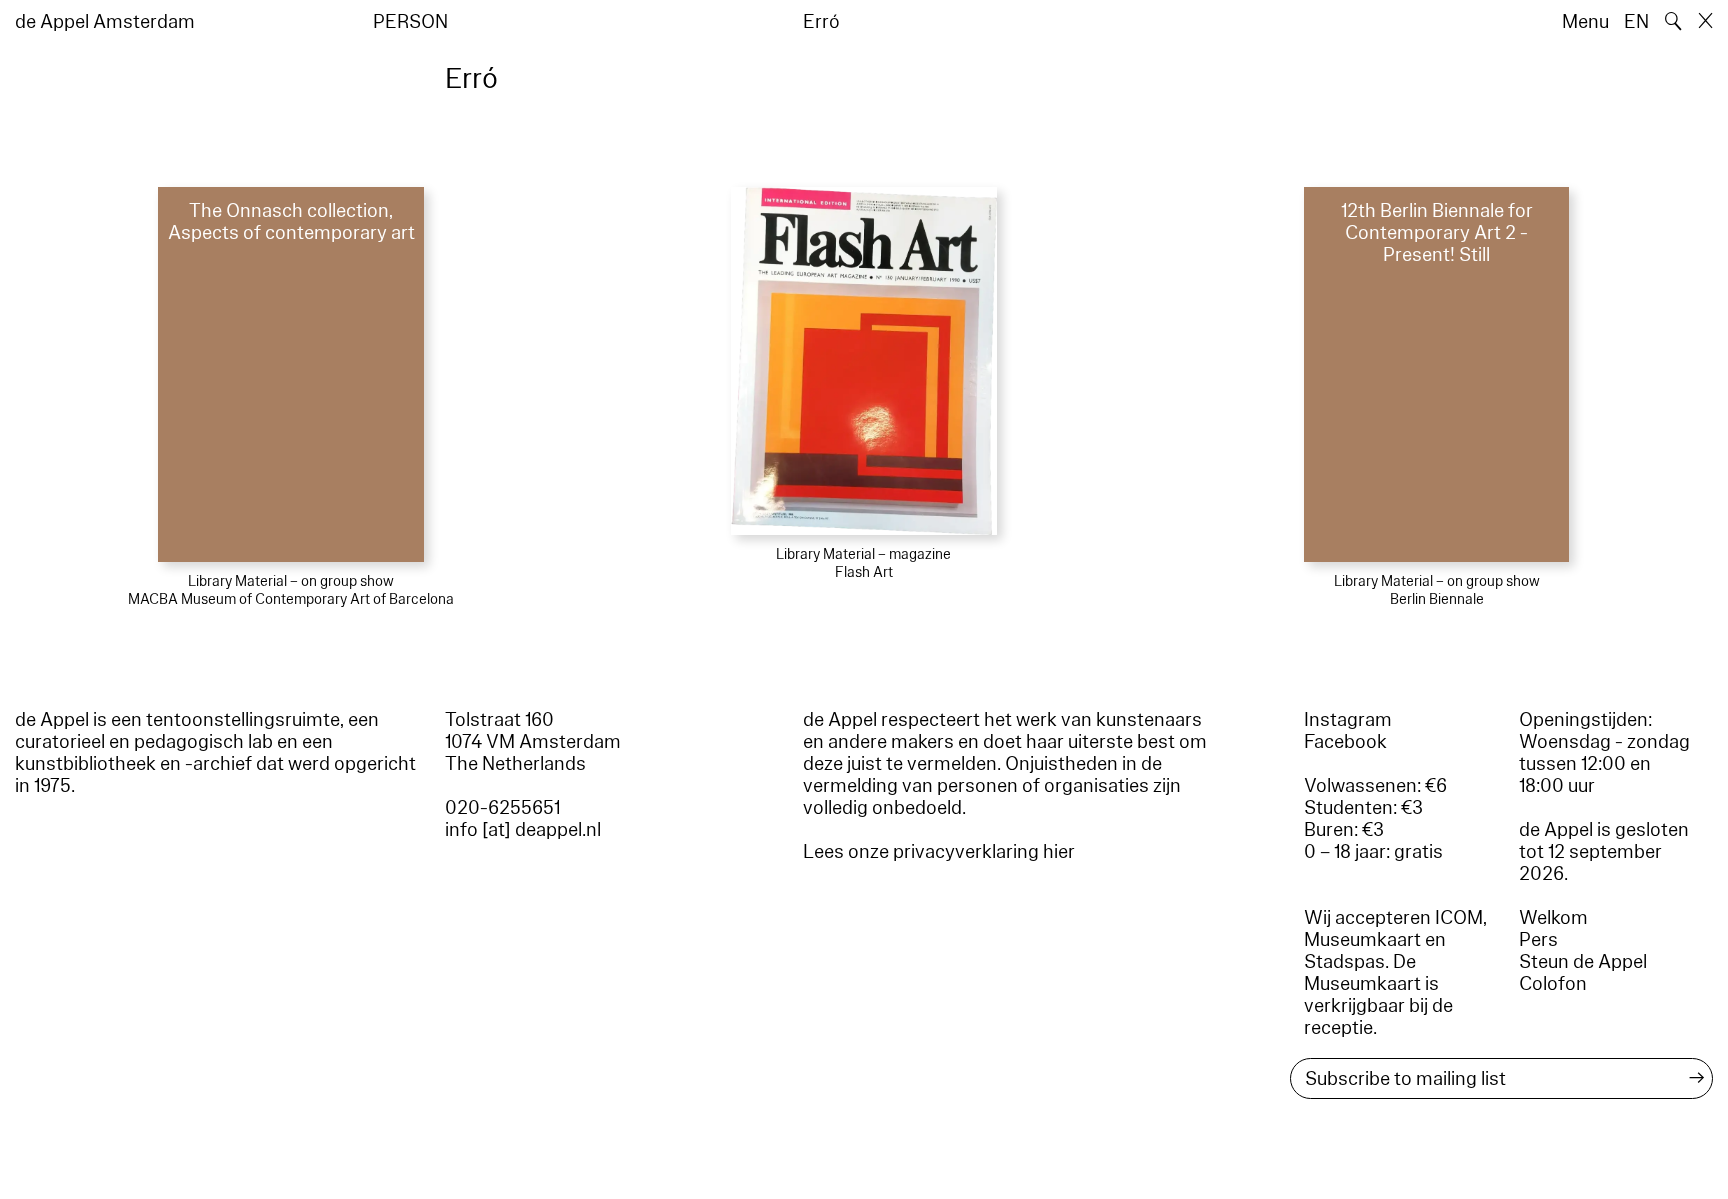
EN (1636, 22)
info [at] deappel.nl (523, 830)
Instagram (1348, 720)
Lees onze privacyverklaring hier (939, 852)
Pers (1538, 940)
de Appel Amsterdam (105, 22)
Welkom (1553, 918)
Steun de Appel (1583, 962)
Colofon (1553, 984)
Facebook (1345, 742)
